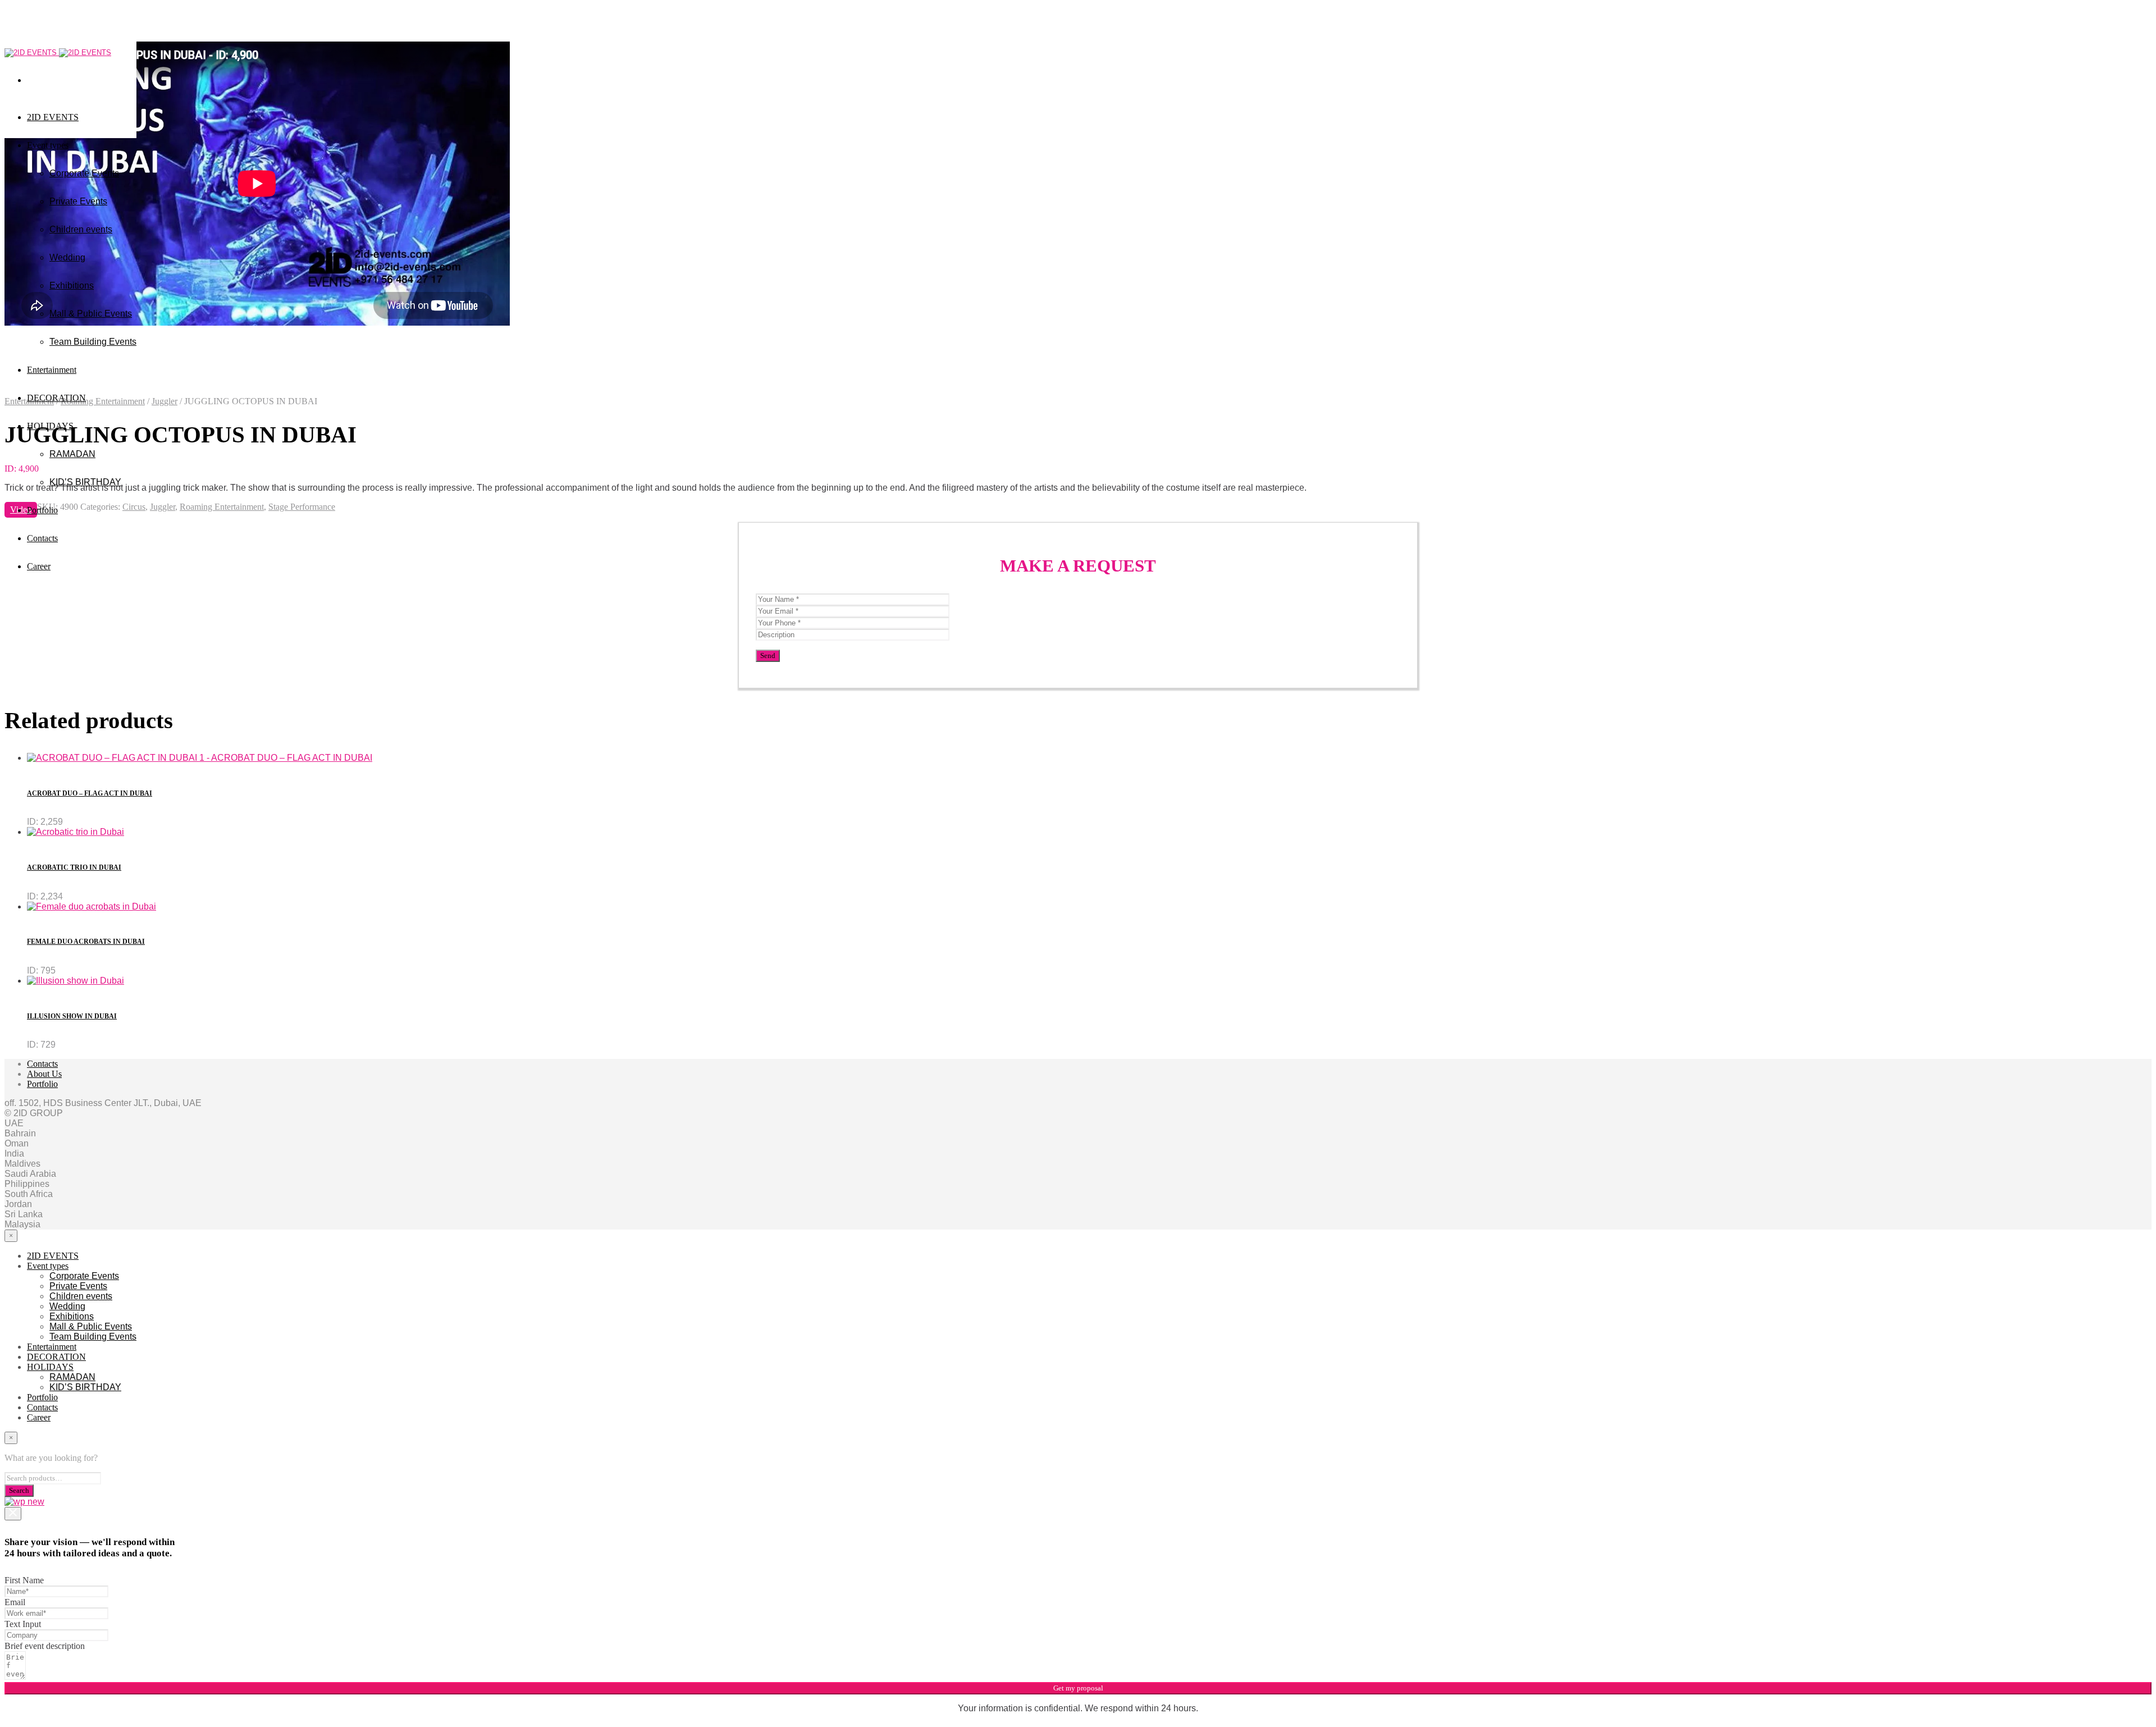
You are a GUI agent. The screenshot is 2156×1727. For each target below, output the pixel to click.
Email (15, 1602)
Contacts (42, 538)
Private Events (78, 201)
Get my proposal (1078, 1688)
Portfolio (42, 510)
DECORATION (56, 398)
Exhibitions (72, 285)
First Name (24, 1580)
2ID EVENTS (53, 117)
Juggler (165, 401)
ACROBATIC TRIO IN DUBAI (74, 867)
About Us (44, 1074)
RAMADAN (72, 454)
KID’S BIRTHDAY (85, 482)
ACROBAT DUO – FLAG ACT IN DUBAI (90, 793)
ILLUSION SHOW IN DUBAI (72, 1016)
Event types (48, 145)
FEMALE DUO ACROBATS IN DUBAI (86, 942)
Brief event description (45, 1646)
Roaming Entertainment (222, 507)
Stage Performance (302, 507)
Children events (81, 229)
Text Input (23, 1624)
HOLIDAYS (50, 426)
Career (39, 566)
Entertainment (52, 1347)
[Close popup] (13, 1514)
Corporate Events (84, 173)
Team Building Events (93, 1337)
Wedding (67, 257)
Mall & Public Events (91, 314)
